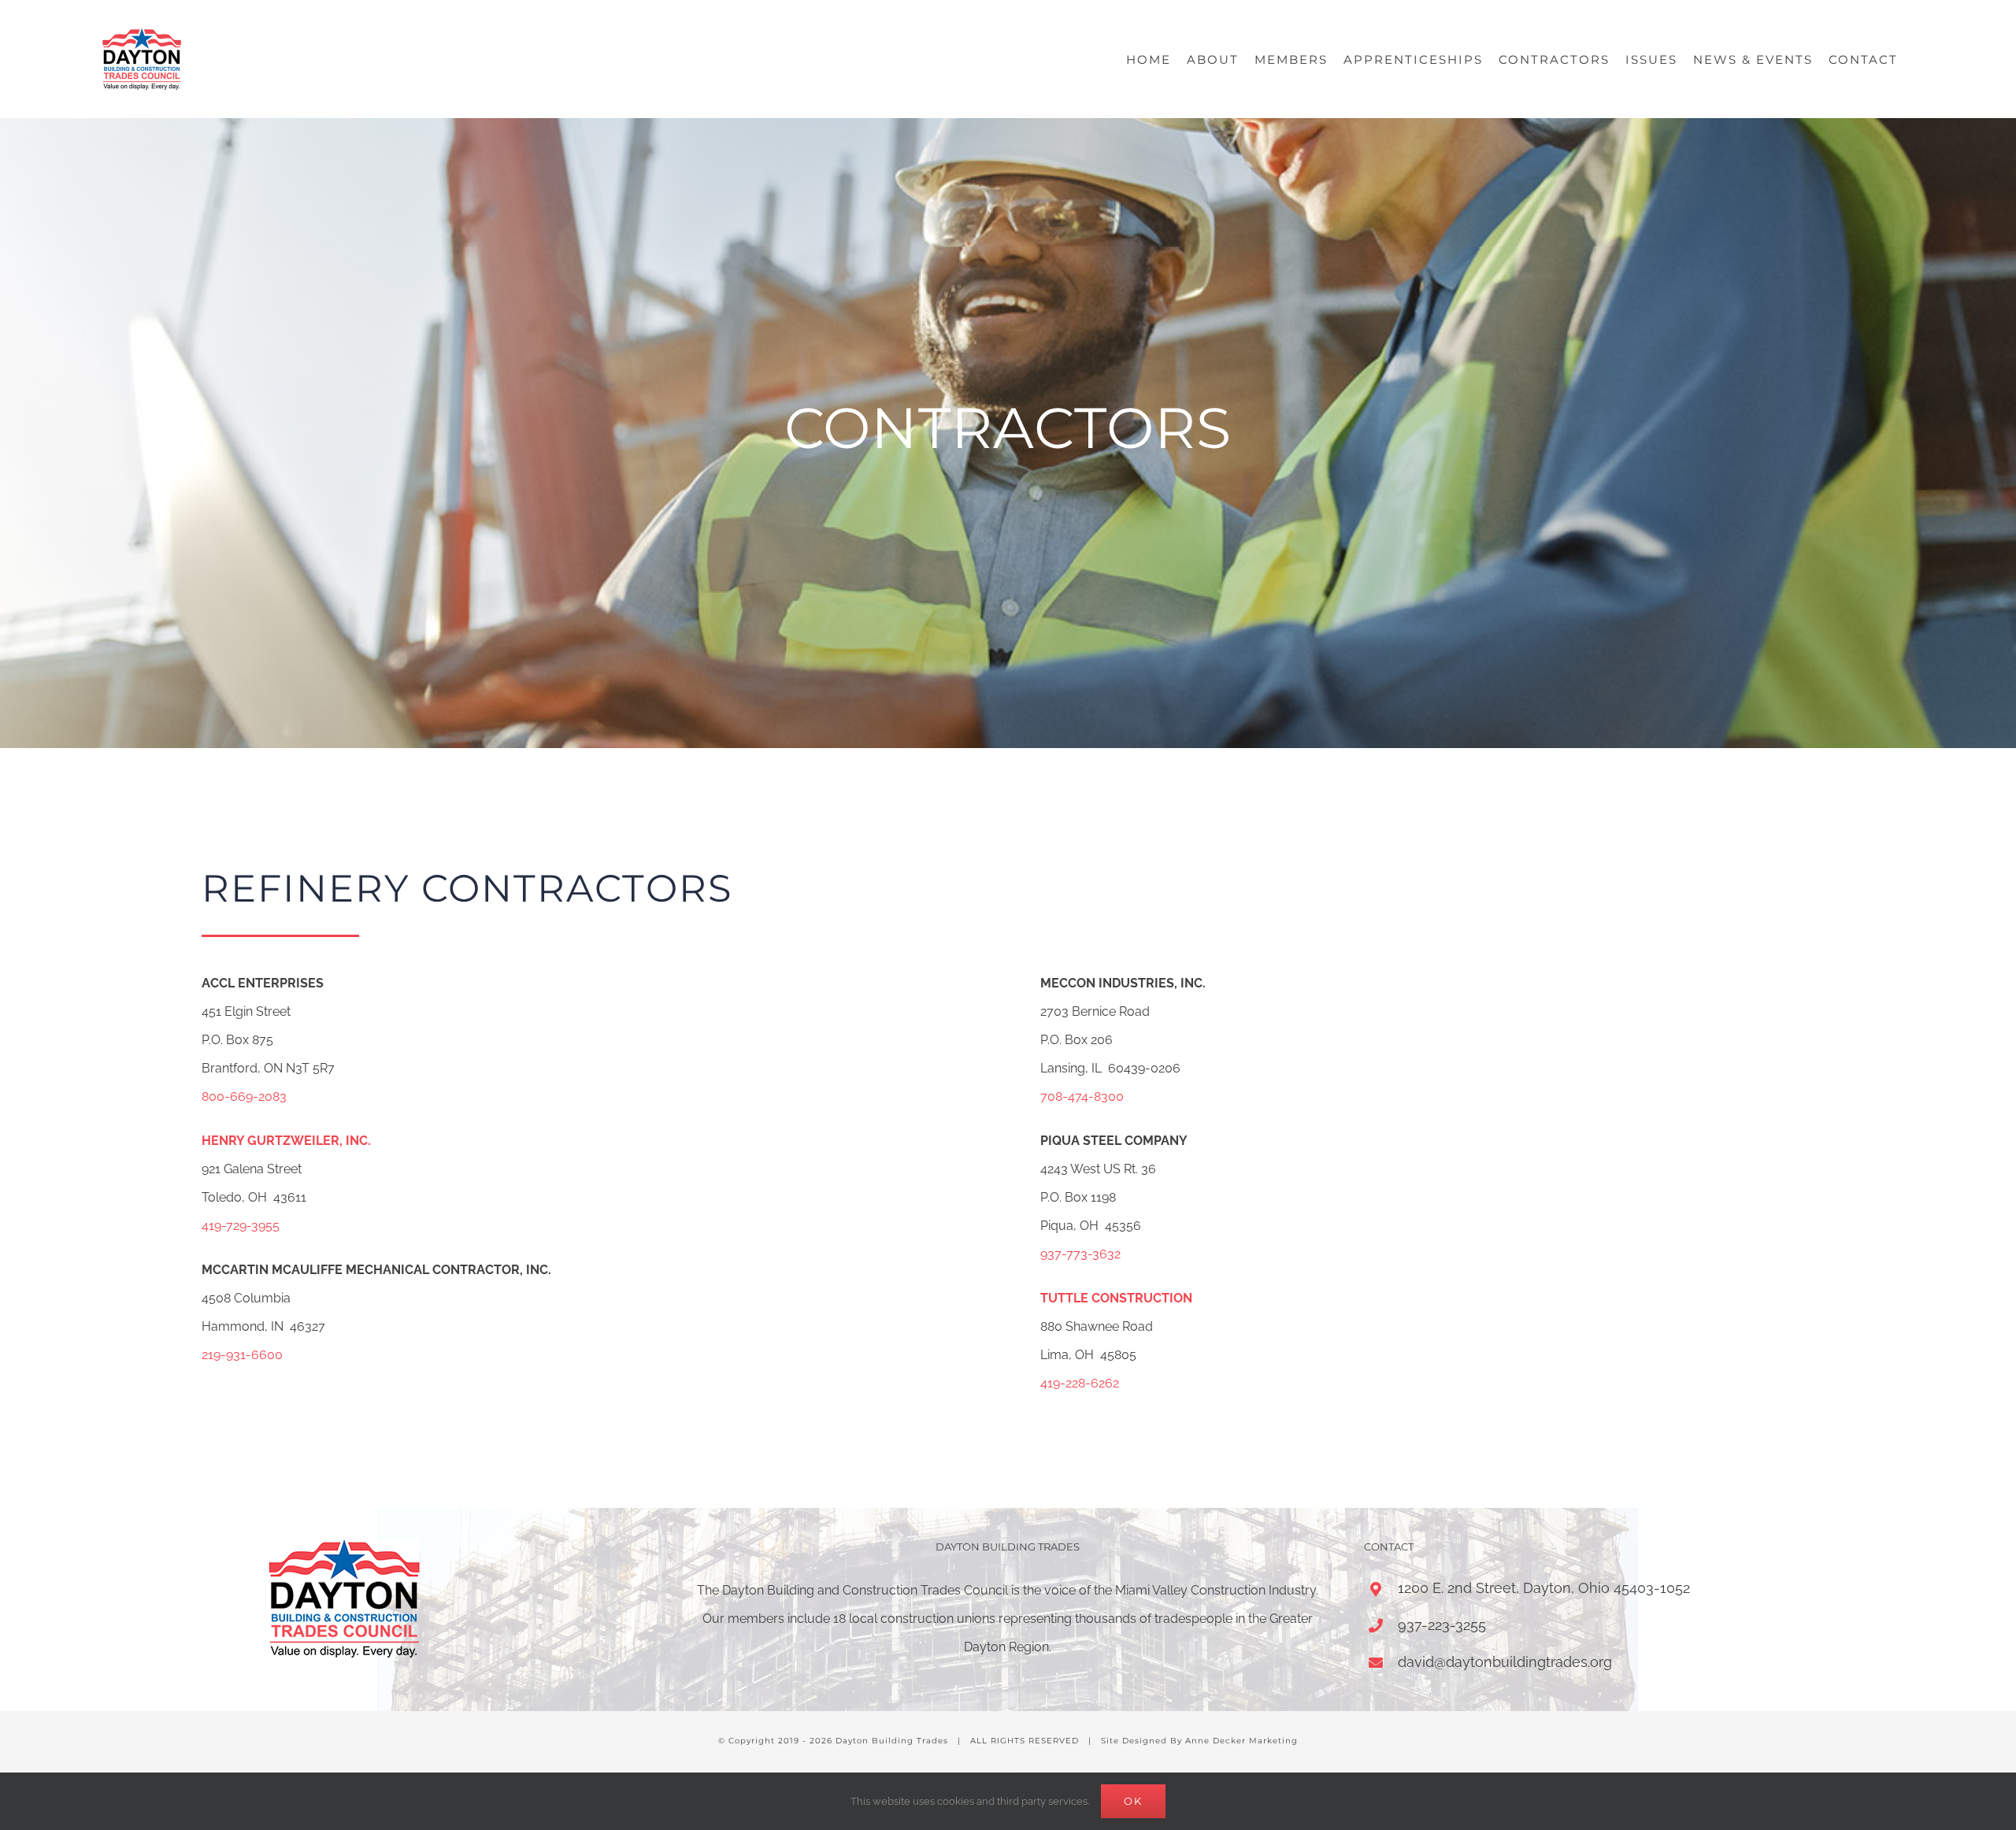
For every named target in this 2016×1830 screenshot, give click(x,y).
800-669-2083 (244, 1097)
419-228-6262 (1080, 1383)
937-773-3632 (1080, 1254)
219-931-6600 (242, 1355)
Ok (1133, 1801)
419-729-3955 (241, 1226)
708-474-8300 (1082, 1097)
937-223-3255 (1442, 1625)
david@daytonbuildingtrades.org (1505, 1662)
